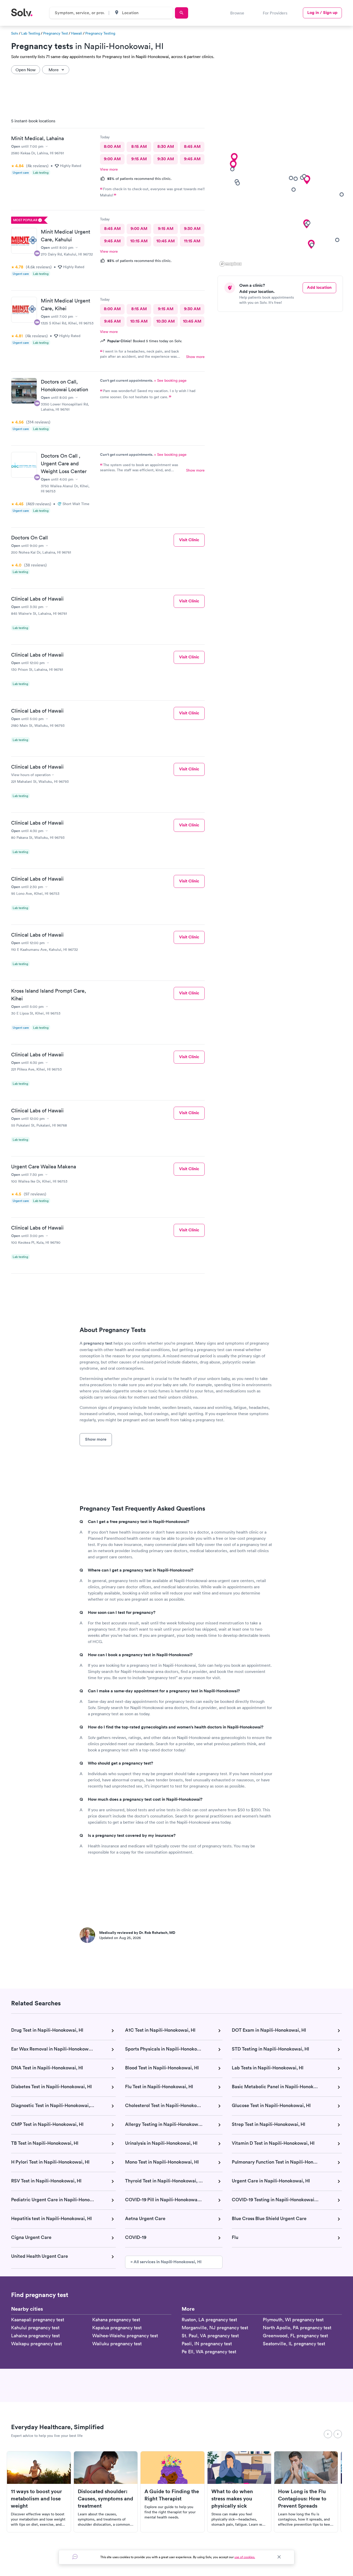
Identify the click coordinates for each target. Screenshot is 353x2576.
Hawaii (77, 33)
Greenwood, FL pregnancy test (295, 2336)
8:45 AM (192, 146)
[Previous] (328, 2434)
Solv (15, 33)
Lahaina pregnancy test (35, 2336)
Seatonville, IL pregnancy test (294, 2344)
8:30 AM (166, 146)
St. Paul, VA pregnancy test (210, 2336)
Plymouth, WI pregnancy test (293, 2320)
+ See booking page (170, 380)
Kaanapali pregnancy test (38, 2320)
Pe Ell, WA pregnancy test (209, 2352)
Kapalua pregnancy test (117, 2328)
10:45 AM (166, 241)
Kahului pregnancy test (35, 2328)
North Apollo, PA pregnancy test (297, 2328)
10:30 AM (166, 321)
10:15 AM (139, 241)
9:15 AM (139, 159)
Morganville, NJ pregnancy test (215, 2328)
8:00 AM (112, 146)
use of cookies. (245, 2557)
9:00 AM (112, 159)
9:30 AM (166, 159)
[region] (282, 191)
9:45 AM (192, 159)
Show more (195, 357)
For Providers (275, 13)
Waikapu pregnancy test (36, 2344)
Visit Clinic (189, 540)
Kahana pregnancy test (116, 2320)
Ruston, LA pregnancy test (209, 2320)
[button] (233, 165)
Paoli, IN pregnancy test (207, 2344)
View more (109, 169)
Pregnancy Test (56, 33)
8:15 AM (139, 146)
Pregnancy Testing (100, 33)
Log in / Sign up (322, 13)
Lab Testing (31, 33)
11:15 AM (192, 241)
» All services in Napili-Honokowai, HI (166, 2262)
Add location (319, 287)
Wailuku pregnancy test (117, 2344)
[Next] (338, 2434)
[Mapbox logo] (231, 264)
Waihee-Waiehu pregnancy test (125, 2336)
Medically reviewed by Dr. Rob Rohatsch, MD (137, 1933)
